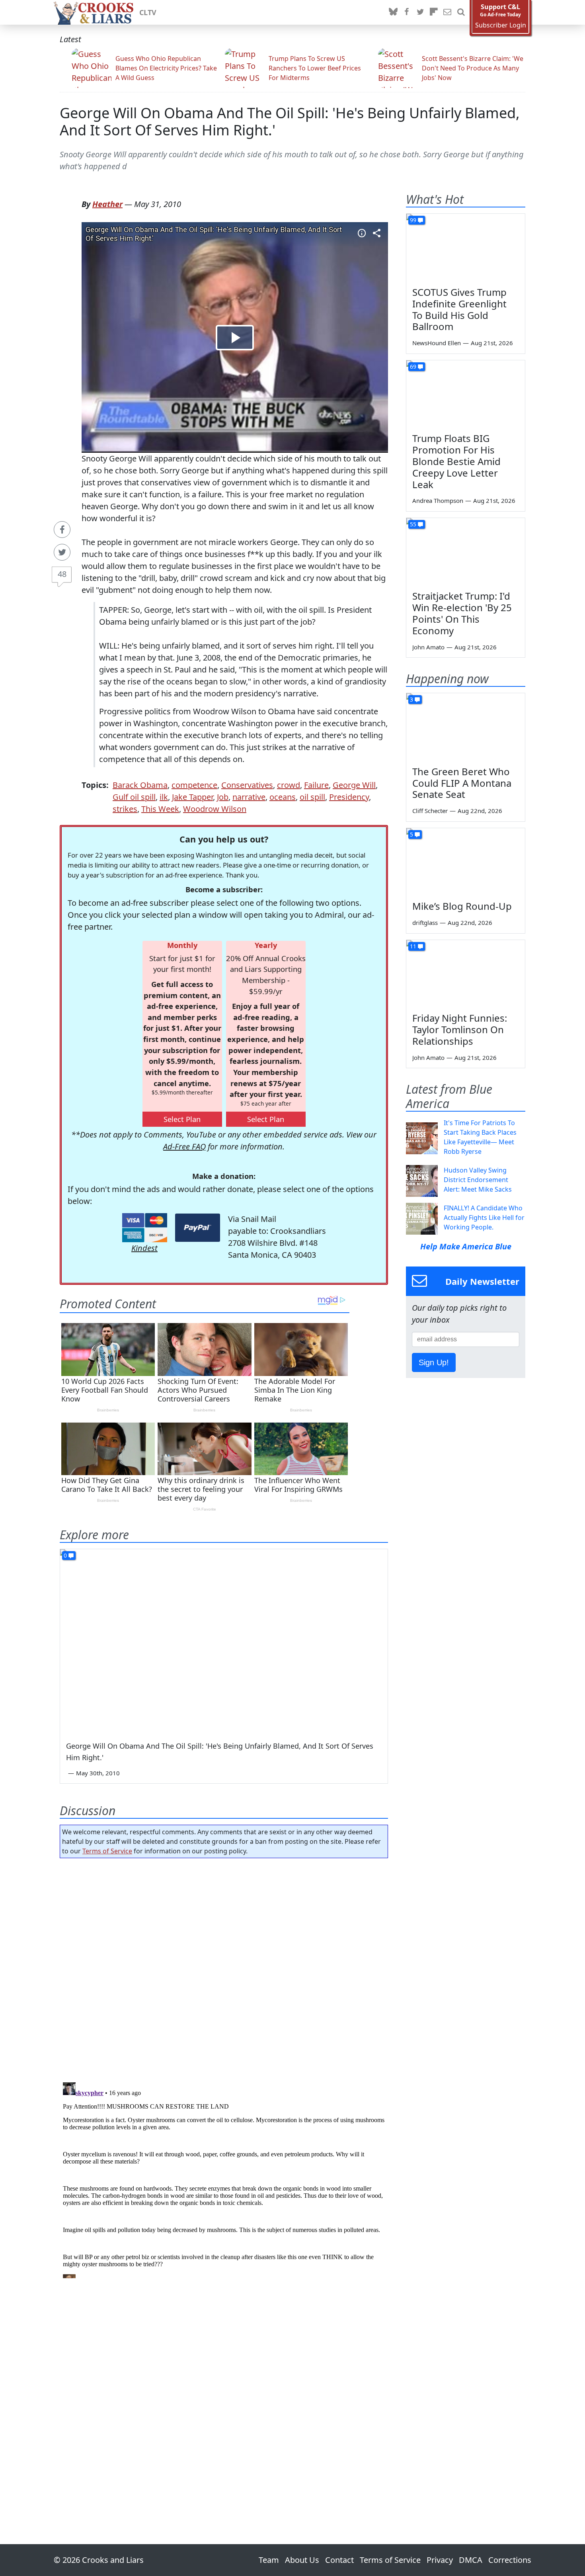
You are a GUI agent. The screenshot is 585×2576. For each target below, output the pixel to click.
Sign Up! (434, 1362)
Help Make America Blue (466, 1246)
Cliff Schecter (430, 811)
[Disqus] (224, 2179)
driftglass (425, 923)
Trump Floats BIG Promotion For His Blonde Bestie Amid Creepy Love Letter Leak (456, 461)
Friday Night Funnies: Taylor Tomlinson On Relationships (460, 1029)
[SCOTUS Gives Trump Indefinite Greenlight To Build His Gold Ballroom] (466, 247)
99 (413, 220)
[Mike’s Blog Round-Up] (466, 862)
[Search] (461, 12)
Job (223, 797)
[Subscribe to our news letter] (447, 12)
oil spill (312, 797)
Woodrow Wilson (215, 809)
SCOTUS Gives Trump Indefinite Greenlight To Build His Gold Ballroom (459, 309)
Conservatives (247, 785)
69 (413, 366)
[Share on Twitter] (62, 552)
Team (269, 2560)
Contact (339, 2560)
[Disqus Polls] (224, 1968)
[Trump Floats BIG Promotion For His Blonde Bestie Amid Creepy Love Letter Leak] (466, 394)
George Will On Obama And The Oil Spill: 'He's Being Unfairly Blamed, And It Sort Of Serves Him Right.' (290, 121)
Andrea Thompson (438, 500)
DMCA (471, 2560)
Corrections (510, 2560)
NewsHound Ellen (437, 343)
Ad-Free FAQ (184, 1146)
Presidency (349, 797)
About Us (302, 2560)
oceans (283, 797)
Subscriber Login (501, 25)
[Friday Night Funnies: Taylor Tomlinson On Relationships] (466, 973)
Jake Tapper (192, 797)
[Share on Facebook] (62, 530)
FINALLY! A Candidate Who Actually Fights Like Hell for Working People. (484, 1218)
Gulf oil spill (134, 797)
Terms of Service (107, 1851)
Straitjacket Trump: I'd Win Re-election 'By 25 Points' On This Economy (462, 613)
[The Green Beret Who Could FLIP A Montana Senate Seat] (466, 727)
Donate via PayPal (198, 1228)
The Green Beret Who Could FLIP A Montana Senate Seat (462, 783)
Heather (107, 204)
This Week (160, 809)
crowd (289, 785)
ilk (164, 797)
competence (194, 785)
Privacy (440, 2560)
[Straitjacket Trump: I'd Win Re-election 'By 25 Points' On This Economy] (466, 551)
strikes (125, 809)
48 (62, 574)
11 (413, 946)
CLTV (148, 12)
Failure (316, 785)
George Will (354, 785)
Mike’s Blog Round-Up (462, 906)
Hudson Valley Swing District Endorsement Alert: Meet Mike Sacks (478, 1180)
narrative (249, 797)
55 (413, 524)
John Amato (428, 647)
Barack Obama (140, 785)
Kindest (144, 1248)
